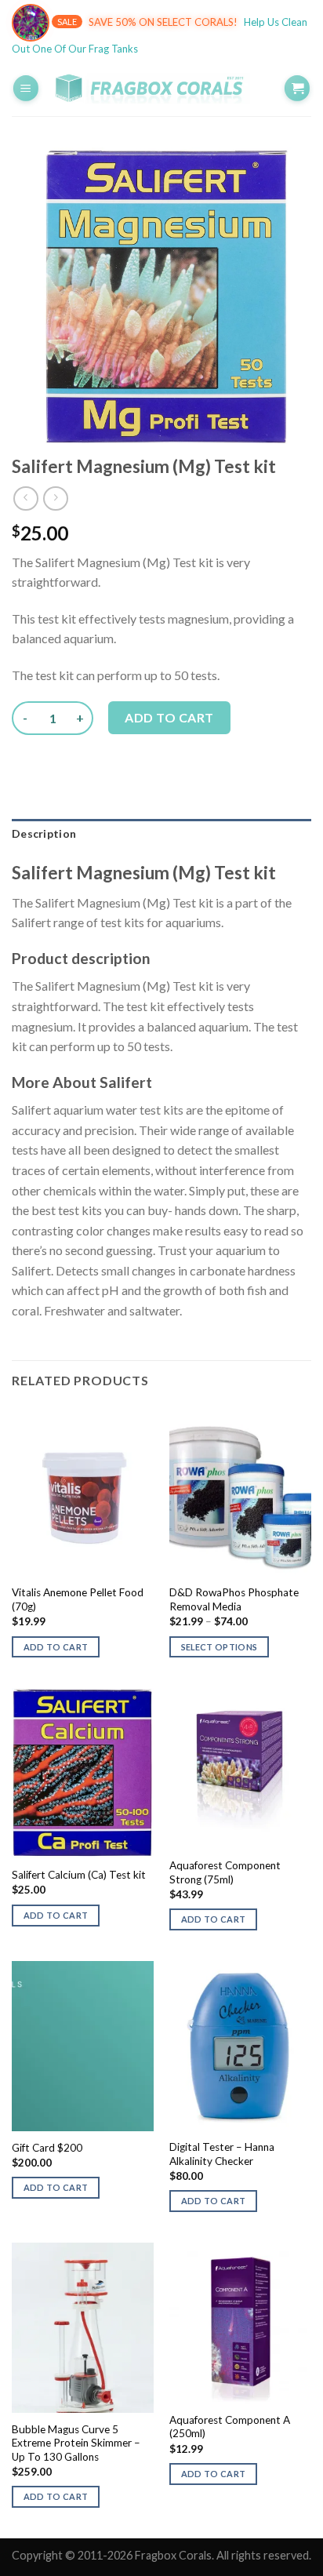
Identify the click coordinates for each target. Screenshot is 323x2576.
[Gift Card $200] (83, 2046)
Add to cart (169, 717)
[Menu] (26, 88)
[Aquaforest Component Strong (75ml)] (240, 1769)
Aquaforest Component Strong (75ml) (225, 1872)
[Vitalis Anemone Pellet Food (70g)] (83, 1492)
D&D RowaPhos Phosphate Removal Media (234, 1599)
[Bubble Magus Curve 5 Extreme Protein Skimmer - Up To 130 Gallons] (83, 2328)
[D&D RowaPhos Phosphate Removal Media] (240, 1492)
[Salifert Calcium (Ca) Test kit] (83, 1773)
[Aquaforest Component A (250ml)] (240, 2323)
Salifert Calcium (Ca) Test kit (79, 1875)
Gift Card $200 (47, 2148)
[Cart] (297, 88)
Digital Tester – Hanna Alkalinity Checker (222, 2154)
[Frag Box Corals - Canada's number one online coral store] (161, 88)
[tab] (161, 834)
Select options (220, 1647)
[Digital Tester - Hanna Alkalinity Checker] (240, 2046)
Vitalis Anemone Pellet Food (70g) (78, 1599)
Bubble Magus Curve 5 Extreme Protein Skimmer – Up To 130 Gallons (76, 2443)
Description (44, 833)
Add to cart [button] (56, 1647)
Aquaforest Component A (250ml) (230, 2427)
